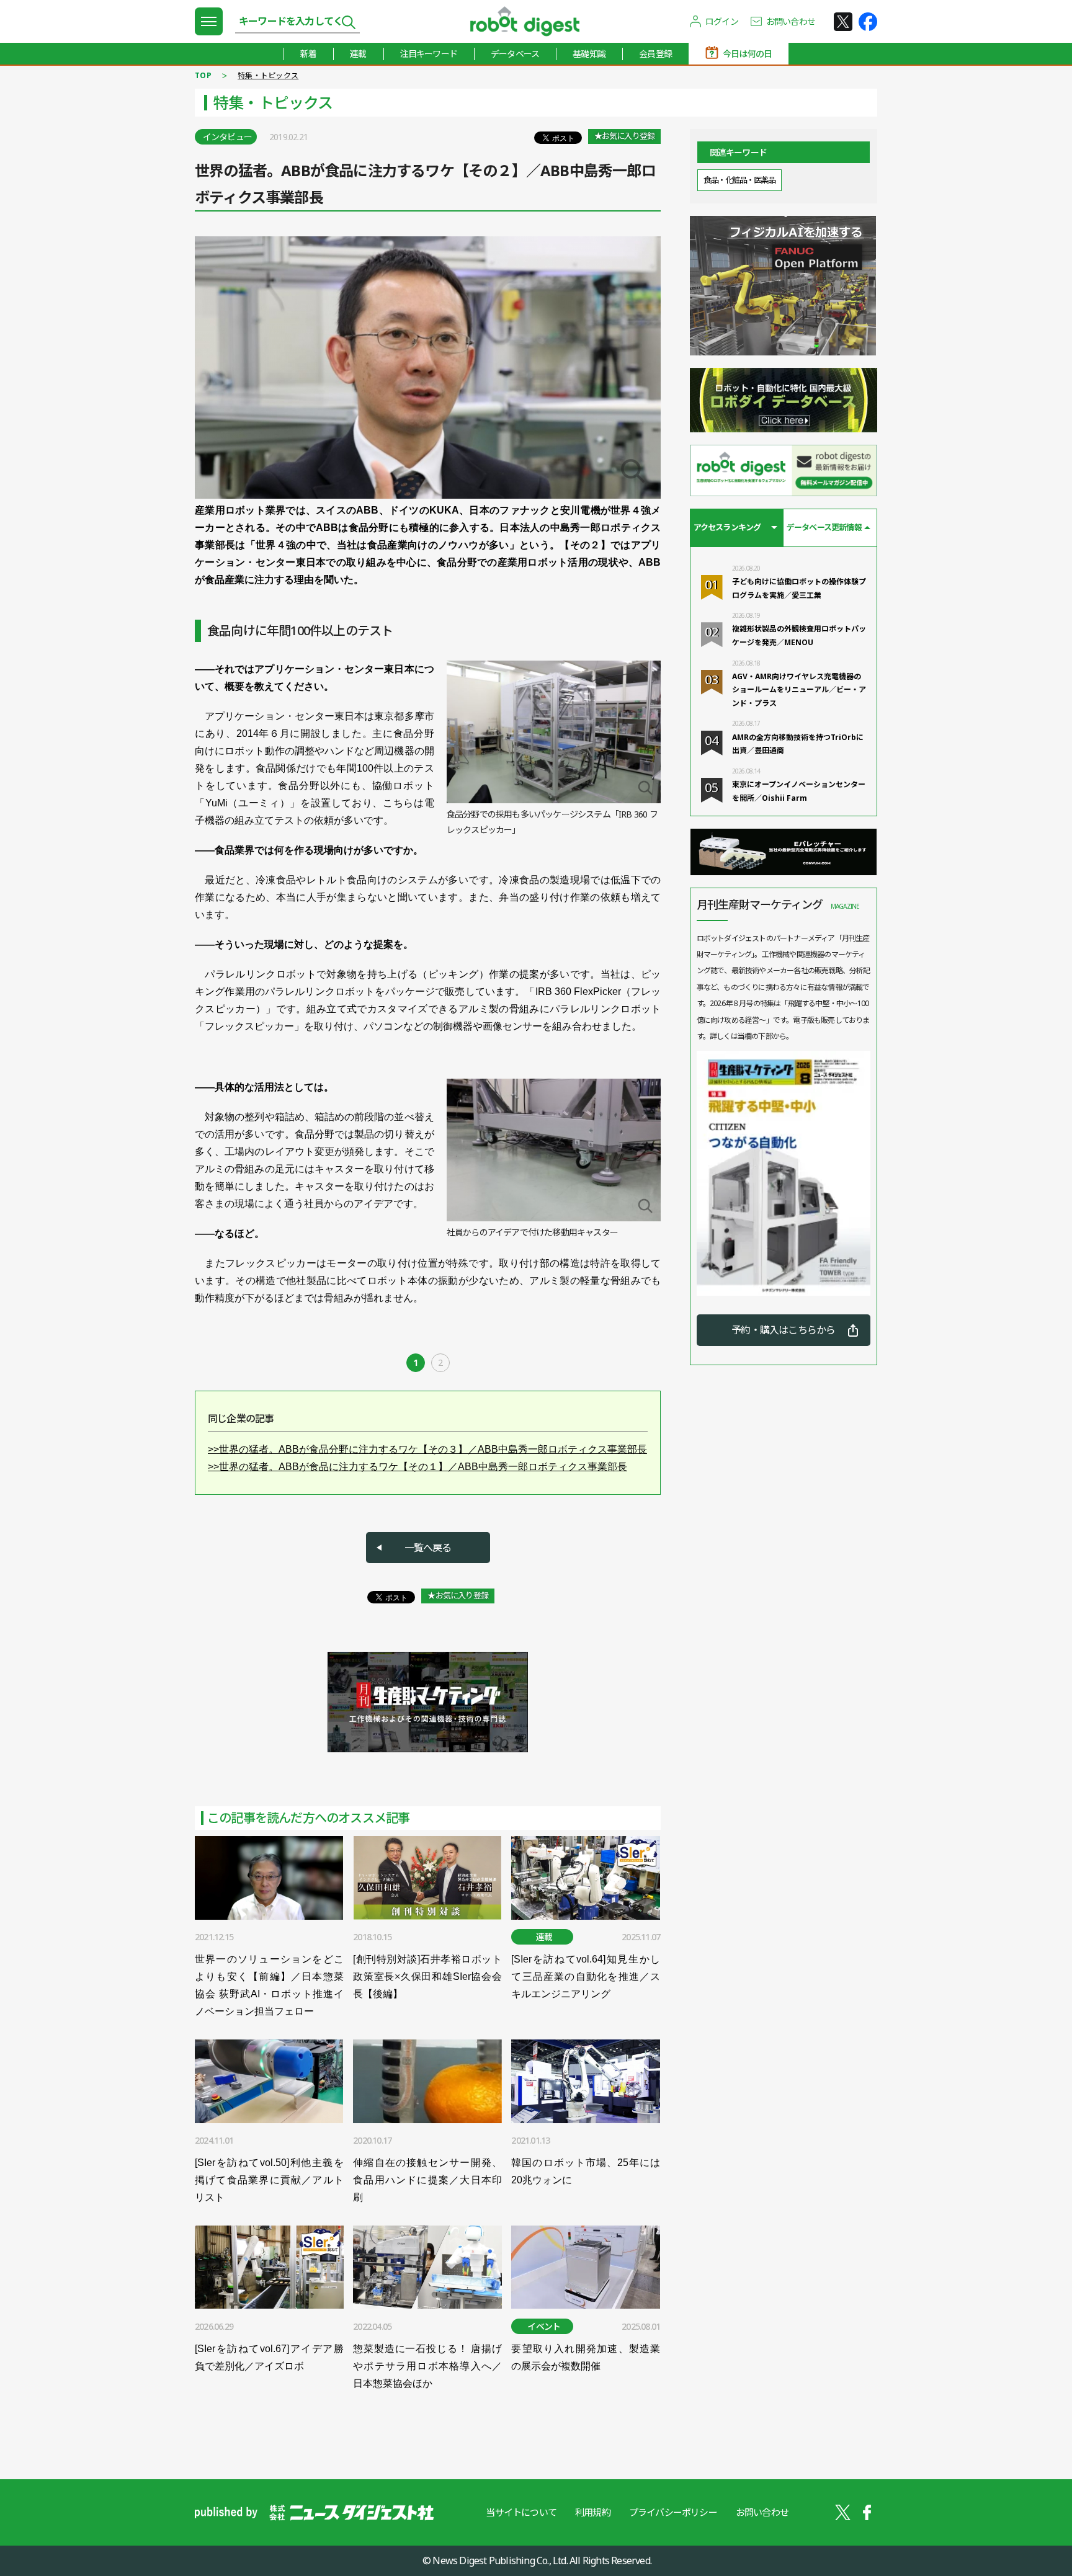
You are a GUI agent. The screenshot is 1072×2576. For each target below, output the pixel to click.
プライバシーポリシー (673, 2512)
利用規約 (593, 2512)
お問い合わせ (791, 21)
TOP (203, 75)
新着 (308, 54)
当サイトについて (521, 2512)
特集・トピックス (268, 75)
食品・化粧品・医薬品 (739, 180)
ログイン (722, 21)
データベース (515, 54)
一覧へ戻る (428, 1548)
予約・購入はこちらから (783, 1330)
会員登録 (655, 54)
